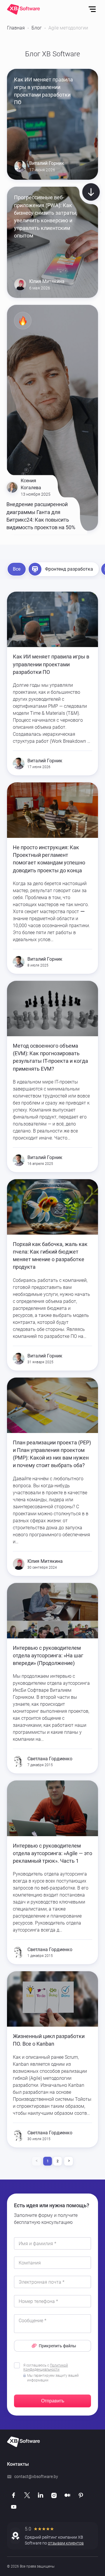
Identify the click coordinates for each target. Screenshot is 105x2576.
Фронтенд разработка (69, 569)
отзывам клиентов (66, 2543)
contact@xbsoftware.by (36, 2477)
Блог (37, 28)
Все (17, 569)
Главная (16, 28)
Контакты (18, 2464)
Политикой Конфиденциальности (46, 2367)
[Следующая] (69, 2161)
